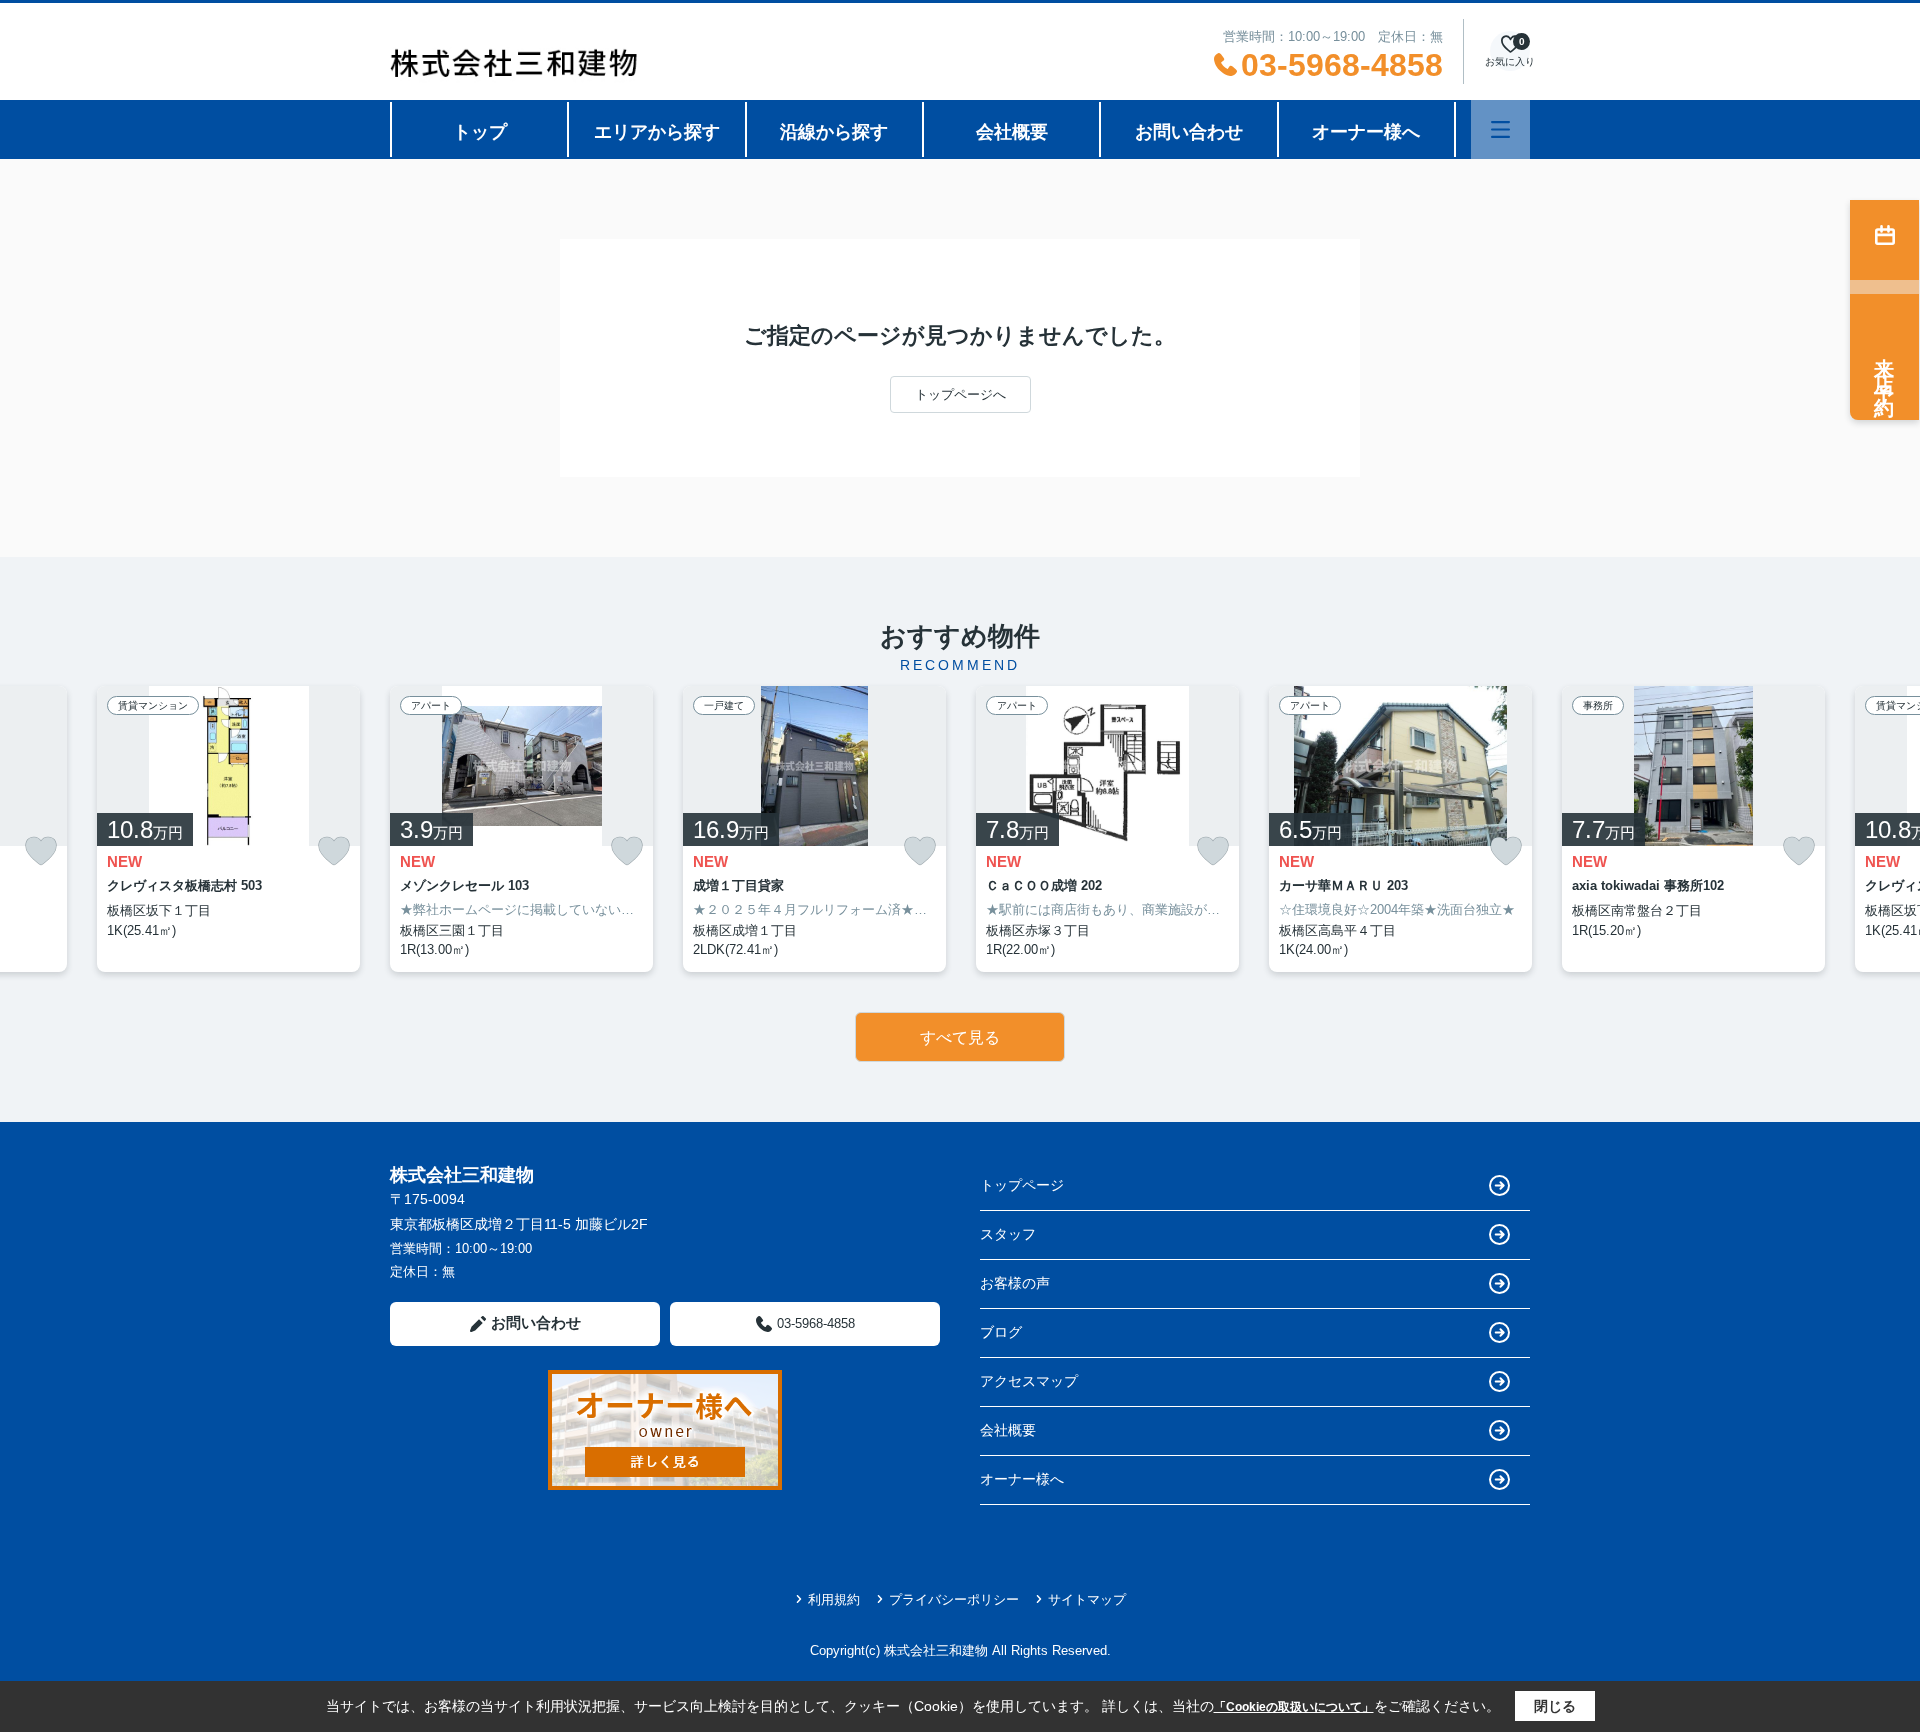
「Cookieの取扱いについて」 (1294, 1707)
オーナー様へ (1366, 132)
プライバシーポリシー (954, 1599)
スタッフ (1008, 1234)
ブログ (1001, 1332)
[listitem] (521, 829)
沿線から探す (834, 132)
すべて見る (960, 1037)
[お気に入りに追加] (41, 851)
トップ (480, 132)
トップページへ (960, 394)
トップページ (1022, 1185)
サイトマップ (1087, 1599)
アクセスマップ (1029, 1381)
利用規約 (834, 1599)
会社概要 (1012, 132)
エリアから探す (657, 132)
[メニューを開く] (1500, 129)
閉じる (1555, 1706)
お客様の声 (1015, 1283)
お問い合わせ (1189, 132)
